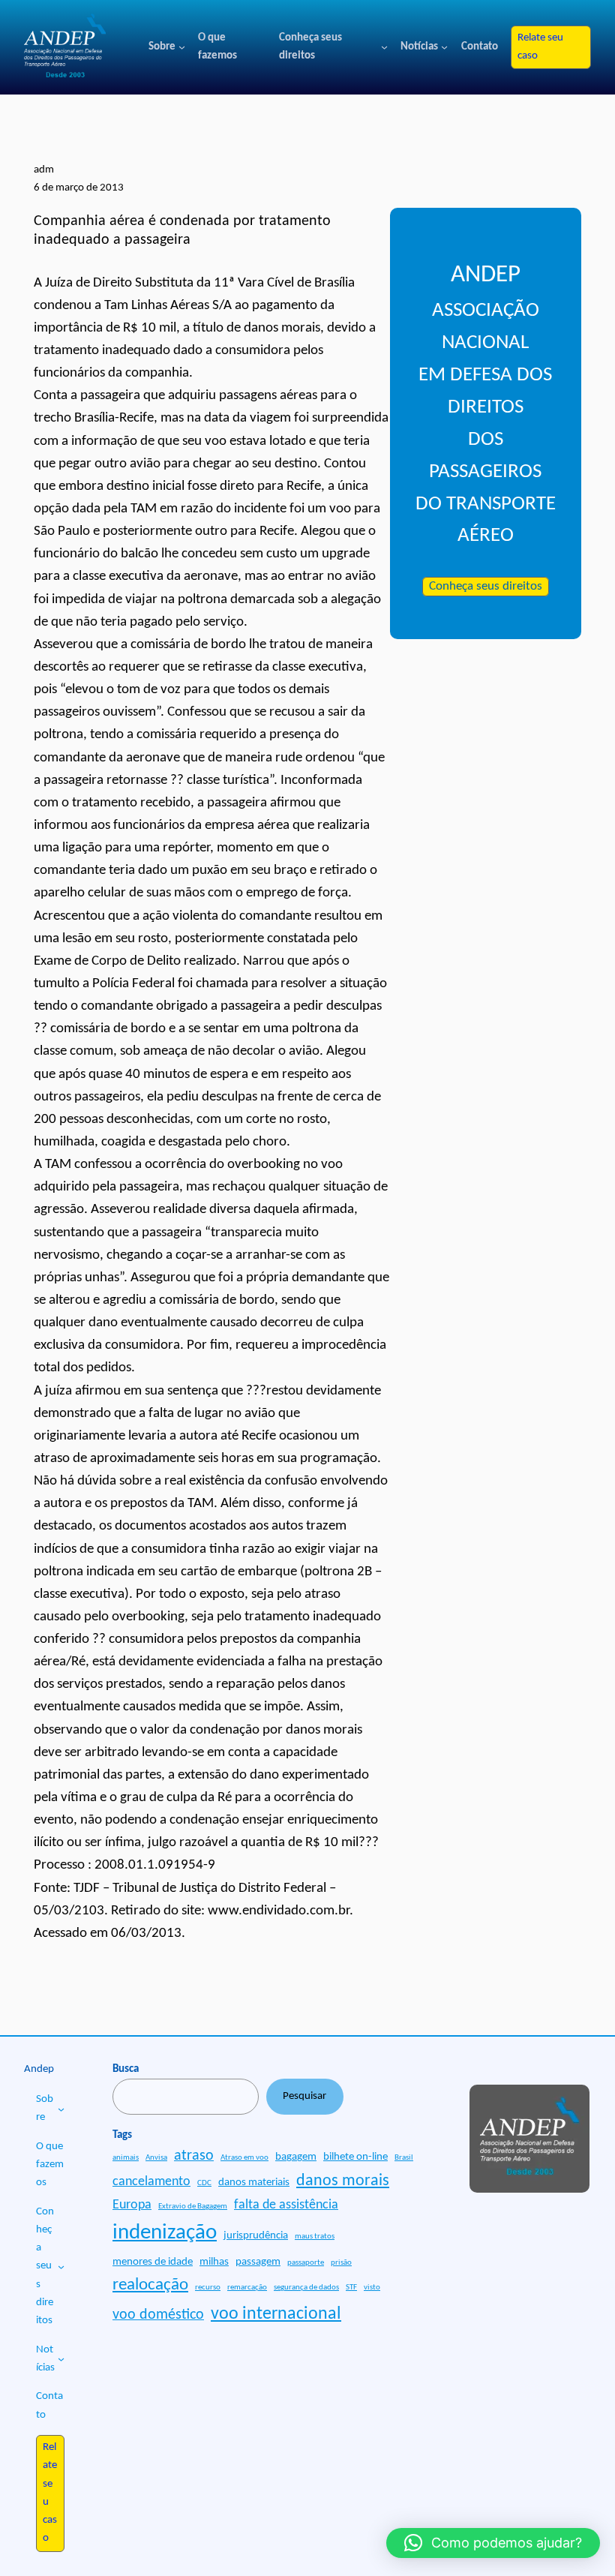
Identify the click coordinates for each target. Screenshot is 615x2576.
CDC (204, 2183)
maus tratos (315, 2237)
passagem (258, 2262)
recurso (208, 2288)
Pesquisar (304, 2096)
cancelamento (151, 2182)
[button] (493, 2543)
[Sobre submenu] (182, 47)
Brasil (404, 2158)
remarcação (247, 2288)
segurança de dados (306, 2288)
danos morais (343, 2181)
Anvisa (156, 2158)
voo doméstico (158, 2315)
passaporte (306, 2263)
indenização (165, 2233)
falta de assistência (286, 2205)
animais (126, 2158)
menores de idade (153, 2262)
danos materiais (254, 2183)
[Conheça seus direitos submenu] (384, 47)
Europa (132, 2205)
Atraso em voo (244, 2158)
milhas (214, 2262)
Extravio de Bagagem (193, 2207)
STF (351, 2288)
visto (372, 2288)
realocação (150, 2285)
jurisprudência (256, 2236)
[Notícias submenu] (444, 47)
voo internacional (276, 2314)
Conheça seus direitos (486, 587)
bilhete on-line (355, 2157)
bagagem (296, 2157)
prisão (341, 2263)
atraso (194, 2156)
